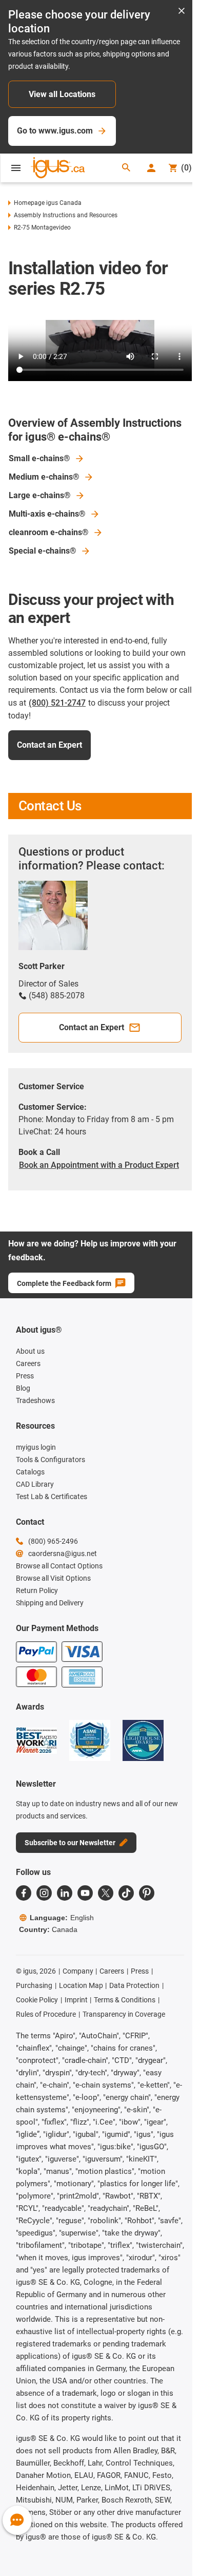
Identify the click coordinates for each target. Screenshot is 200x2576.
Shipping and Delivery (50, 1603)
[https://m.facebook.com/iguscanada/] (24, 1893)
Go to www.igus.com (55, 131)
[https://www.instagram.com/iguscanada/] (44, 1893)
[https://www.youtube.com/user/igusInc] (85, 1893)
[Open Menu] (16, 168)
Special (43, 551)
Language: (62, 1918)
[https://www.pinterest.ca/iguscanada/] (147, 1893)
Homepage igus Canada (48, 203)
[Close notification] (182, 12)
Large (40, 495)
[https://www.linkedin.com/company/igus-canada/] (65, 1893)
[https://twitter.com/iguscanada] (106, 1893)
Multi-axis (47, 514)
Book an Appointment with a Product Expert (99, 1165)
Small (39, 458)
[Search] (126, 168)
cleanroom (49, 532)
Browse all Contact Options (59, 1566)
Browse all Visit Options (53, 1578)
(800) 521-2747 (57, 703)
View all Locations (62, 94)
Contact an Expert (49, 745)
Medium (44, 477)
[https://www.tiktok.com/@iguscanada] (126, 1893)
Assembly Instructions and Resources (66, 215)
